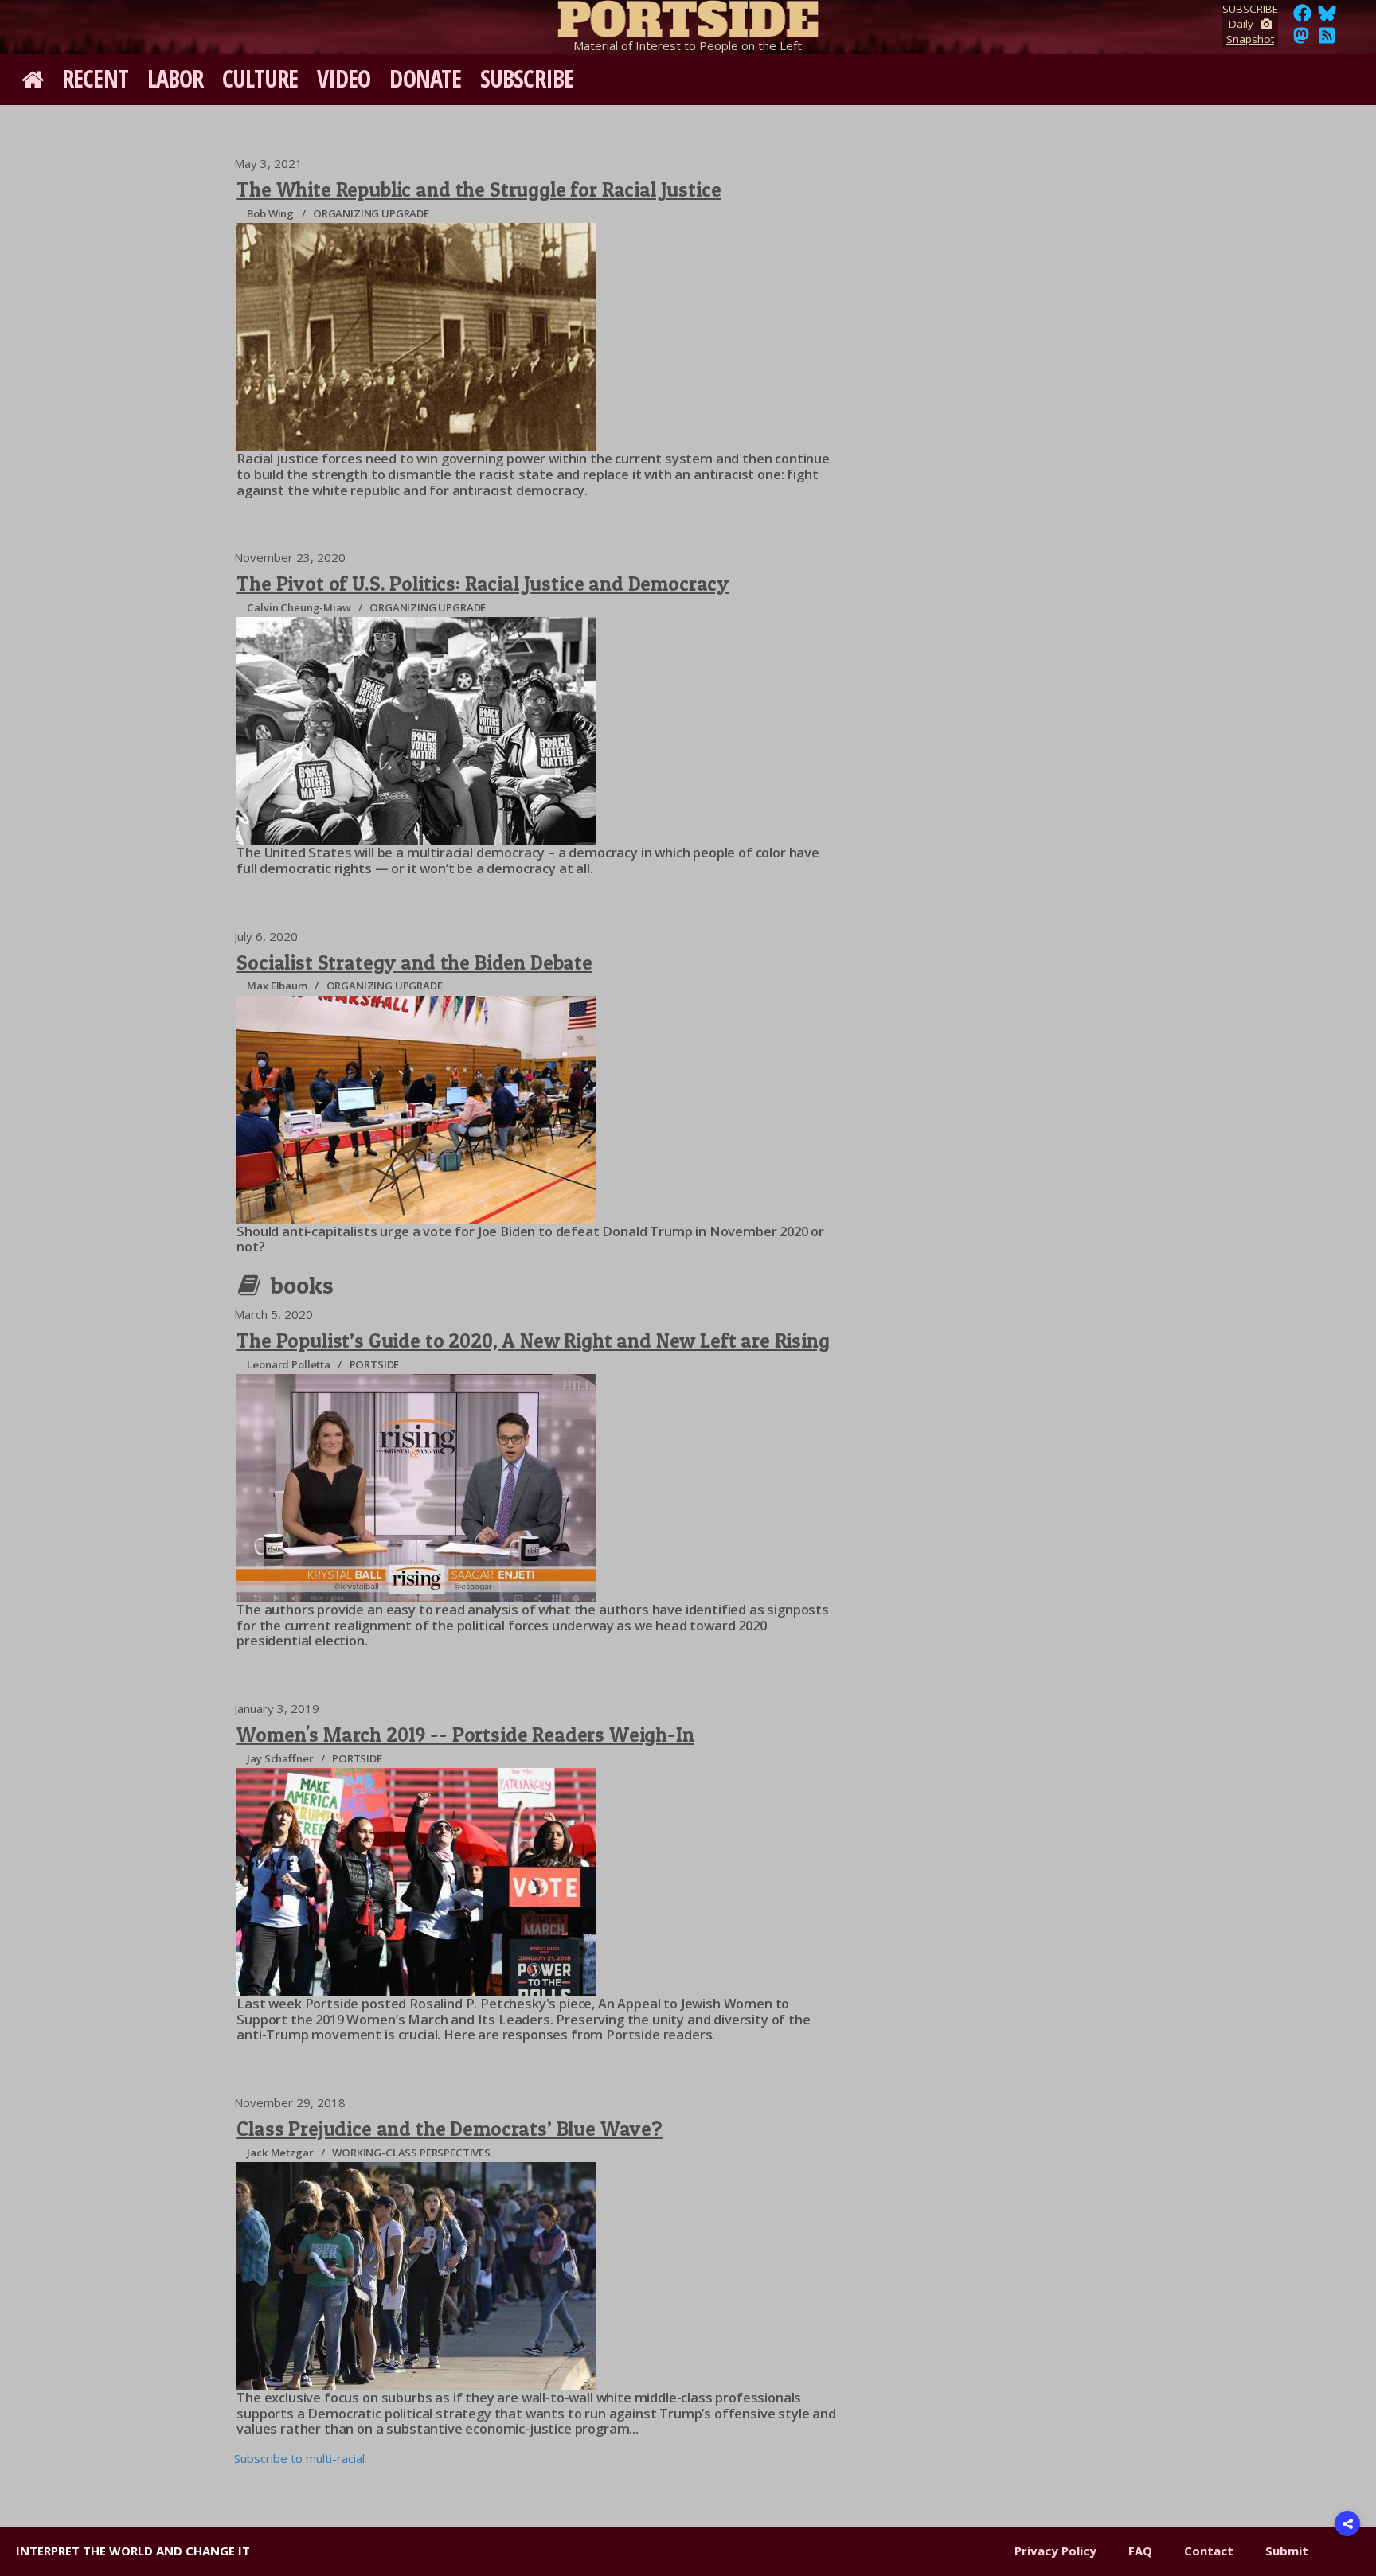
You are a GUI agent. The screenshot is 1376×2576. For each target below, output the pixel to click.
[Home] (688, 16)
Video (344, 78)
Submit (1287, 2551)
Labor (176, 78)
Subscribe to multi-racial (299, 2458)
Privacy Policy (1055, 2551)
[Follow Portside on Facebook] (1302, 18)
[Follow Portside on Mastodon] (1301, 40)
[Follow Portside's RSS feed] (1327, 40)
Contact (1209, 2551)
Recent (95, 78)
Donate (425, 78)
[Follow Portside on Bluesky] (1329, 18)
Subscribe (527, 78)
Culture (260, 78)
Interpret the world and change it (133, 2551)
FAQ (1140, 2551)
